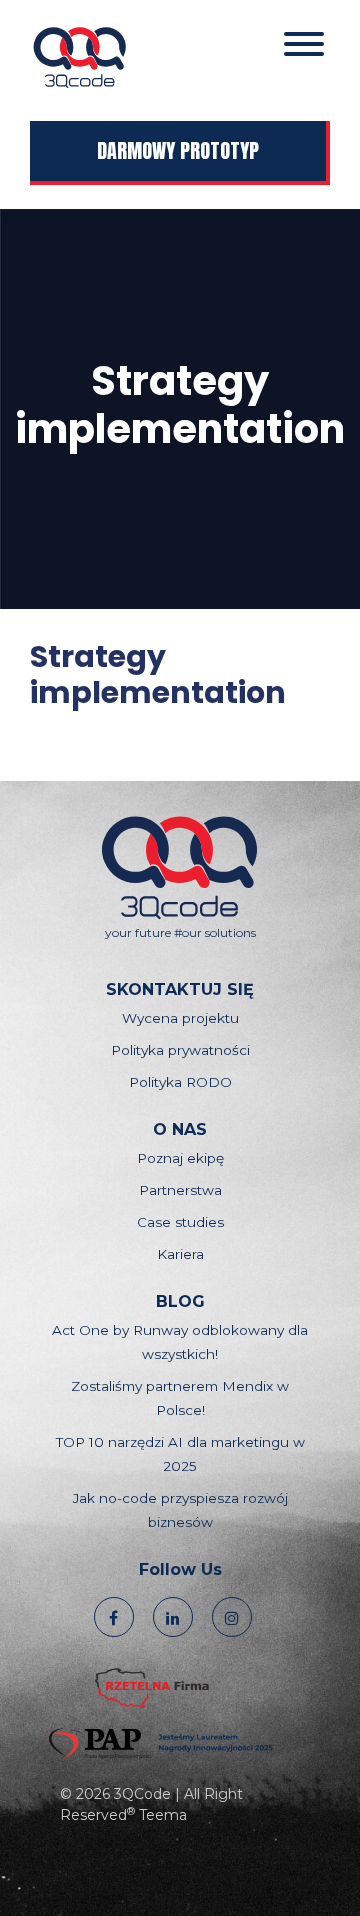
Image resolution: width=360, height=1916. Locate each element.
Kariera (180, 1254)
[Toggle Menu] (304, 44)
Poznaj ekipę (180, 1158)
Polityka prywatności (180, 1050)
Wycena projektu (180, 1018)
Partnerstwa (180, 1190)
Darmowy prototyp (178, 150)
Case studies (180, 1222)
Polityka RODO (180, 1082)
